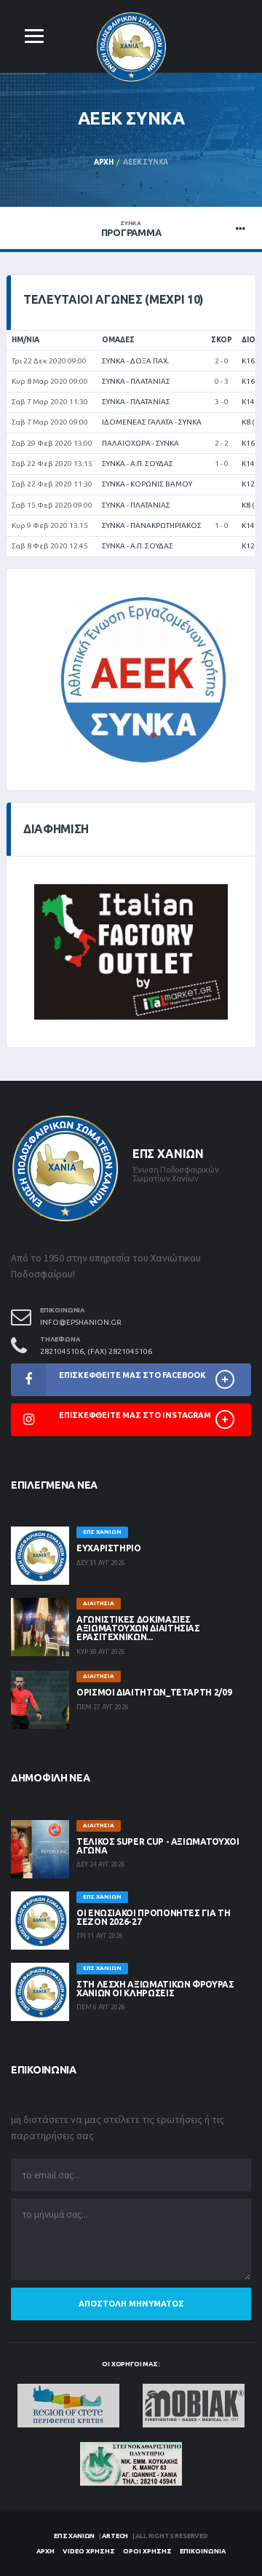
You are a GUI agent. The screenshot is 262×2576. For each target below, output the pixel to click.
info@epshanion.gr (81, 1322)
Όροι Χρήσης (147, 2551)
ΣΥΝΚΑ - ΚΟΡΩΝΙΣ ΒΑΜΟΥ (147, 484)
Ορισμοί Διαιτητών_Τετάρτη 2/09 (154, 1692)
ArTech (115, 2536)
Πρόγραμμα (131, 229)
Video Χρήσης (89, 2551)
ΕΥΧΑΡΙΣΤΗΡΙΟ (109, 1548)
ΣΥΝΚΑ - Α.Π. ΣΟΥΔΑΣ (138, 464)
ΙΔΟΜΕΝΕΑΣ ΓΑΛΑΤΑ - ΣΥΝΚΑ (152, 422)
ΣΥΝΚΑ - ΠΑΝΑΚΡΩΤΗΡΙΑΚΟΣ (152, 525)
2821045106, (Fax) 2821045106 (96, 1351)
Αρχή (104, 162)
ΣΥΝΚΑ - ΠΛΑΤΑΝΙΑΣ (136, 381)
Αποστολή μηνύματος (131, 2304)
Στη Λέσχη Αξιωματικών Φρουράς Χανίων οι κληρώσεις (155, 1989)
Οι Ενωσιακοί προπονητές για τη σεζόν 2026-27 (153, 1917)
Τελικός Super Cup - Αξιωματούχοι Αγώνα (158, 1846)
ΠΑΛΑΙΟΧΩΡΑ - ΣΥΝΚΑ (140, 443)
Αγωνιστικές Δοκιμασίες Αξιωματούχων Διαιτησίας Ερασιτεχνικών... (138, 1628)
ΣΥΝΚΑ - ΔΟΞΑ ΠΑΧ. (135, 361)
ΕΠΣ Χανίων (74, 2536)
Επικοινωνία (203, 2551)
